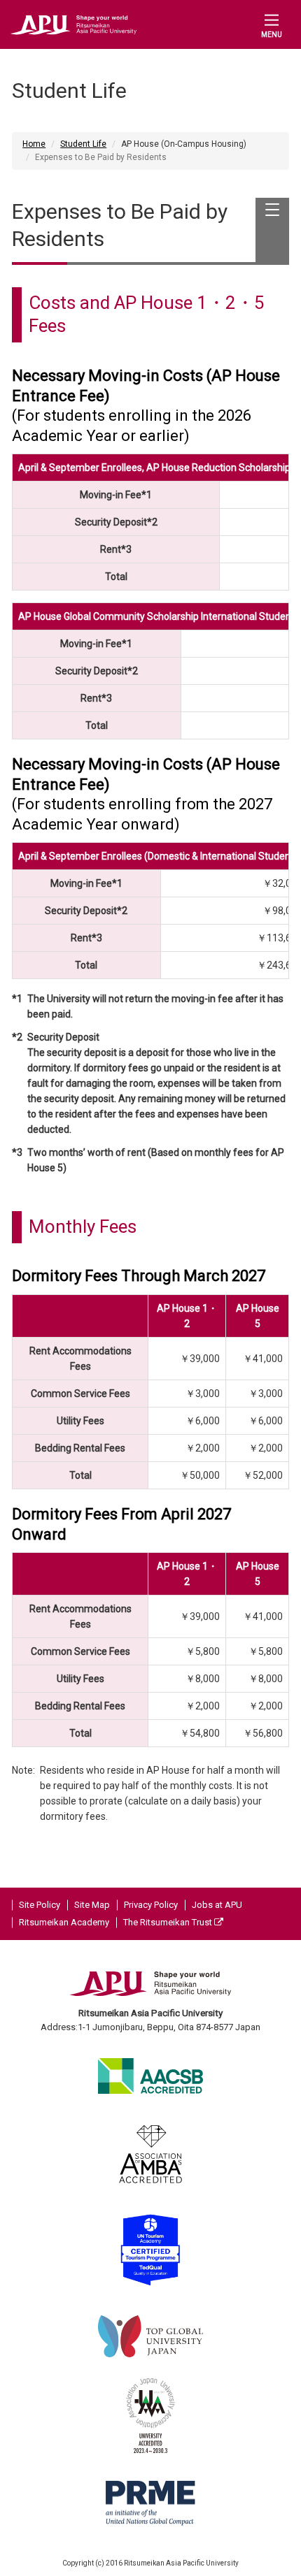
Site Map (92, 1905)
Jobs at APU (217, 1905)
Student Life (83, 144)
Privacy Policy (151, 1905)
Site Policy (40, 1905)
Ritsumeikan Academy (64, 1922)
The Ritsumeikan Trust (169, 1922)
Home (34, 144)
